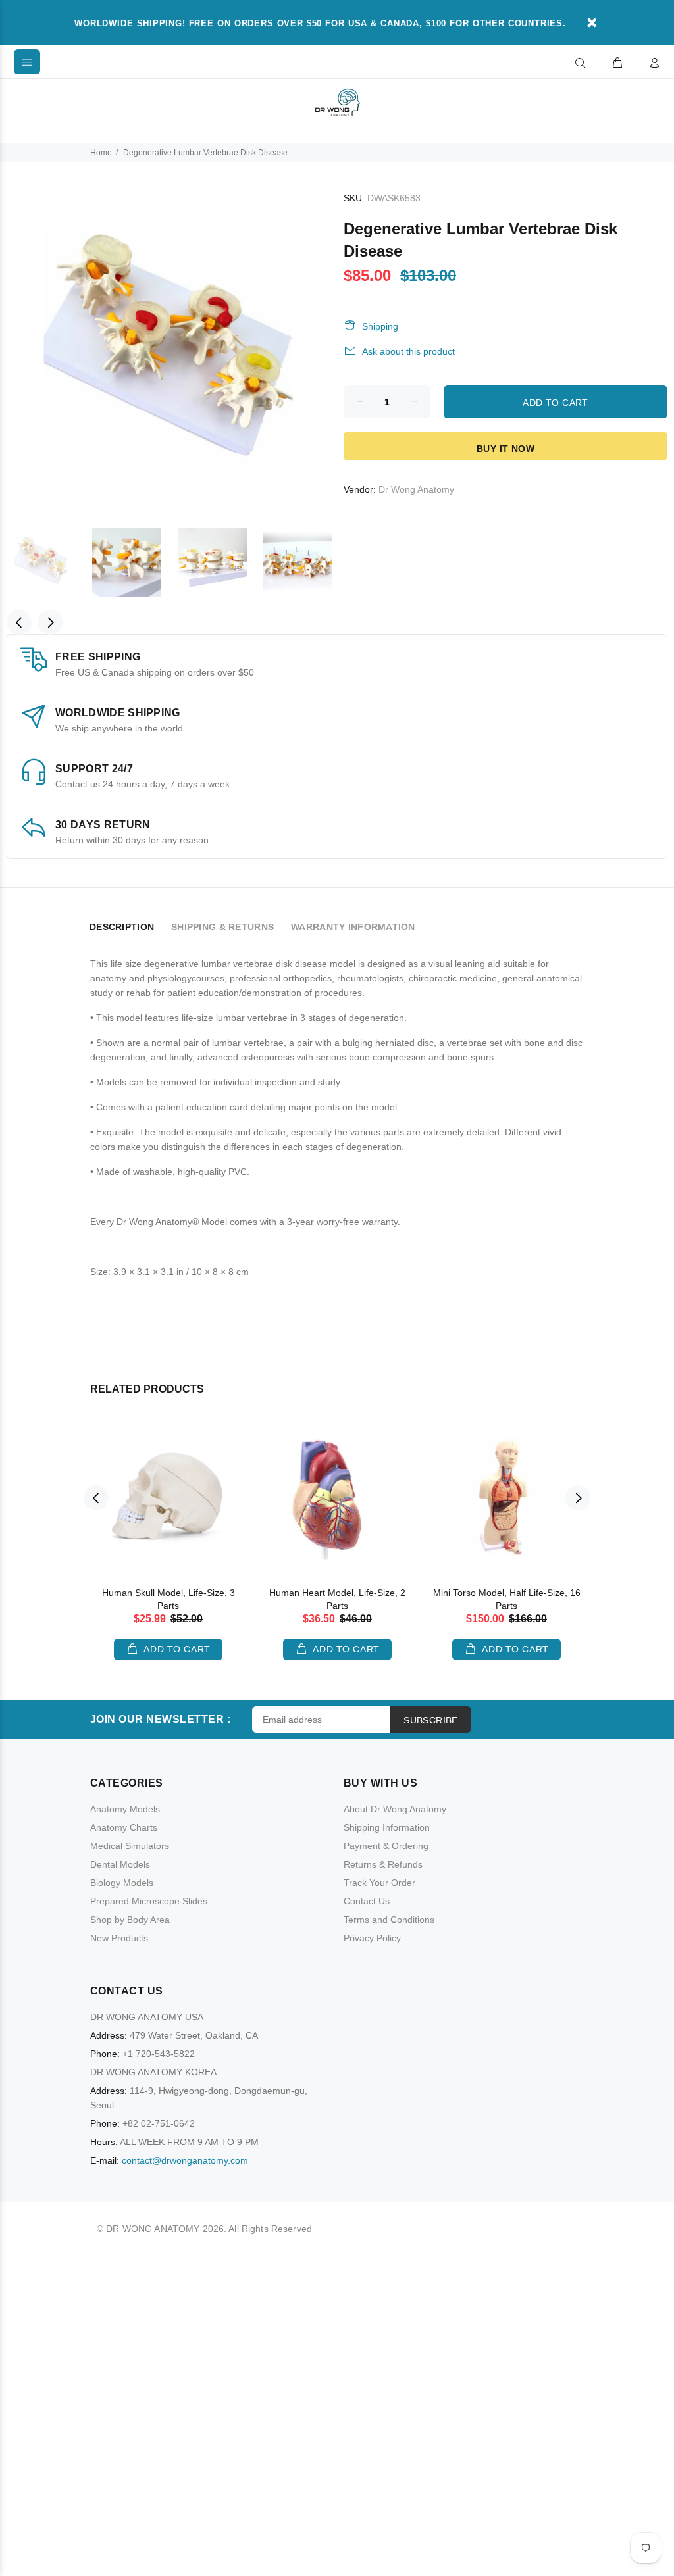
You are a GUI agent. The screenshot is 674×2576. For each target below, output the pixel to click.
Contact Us (367, 1901)
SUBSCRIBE (431, 1720)
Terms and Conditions (389, 1920)
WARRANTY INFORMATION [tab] (353, 927)
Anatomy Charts (124, 1827)
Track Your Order (379, 1883)
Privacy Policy (372, 1938)
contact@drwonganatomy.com (185, 2160)
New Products (119, 1938)
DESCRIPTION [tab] (122, 927)
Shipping (380, 326)
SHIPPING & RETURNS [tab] (222, 927)
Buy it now (505, 449)
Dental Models (120, 1864)
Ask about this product (408, 351)
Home (101, 153)
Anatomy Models (125, 1809)
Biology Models (122, 1883)
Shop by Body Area (130, 1920)
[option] (49, 562)
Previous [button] (19, 622)
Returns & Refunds (383, 1864)
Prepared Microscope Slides (149, 1901)
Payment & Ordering (386, 1846)
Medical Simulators (130, 1846)
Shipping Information (387, 1827)
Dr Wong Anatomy (416, 489)
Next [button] (50, 622)
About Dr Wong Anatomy (395, 1809)
